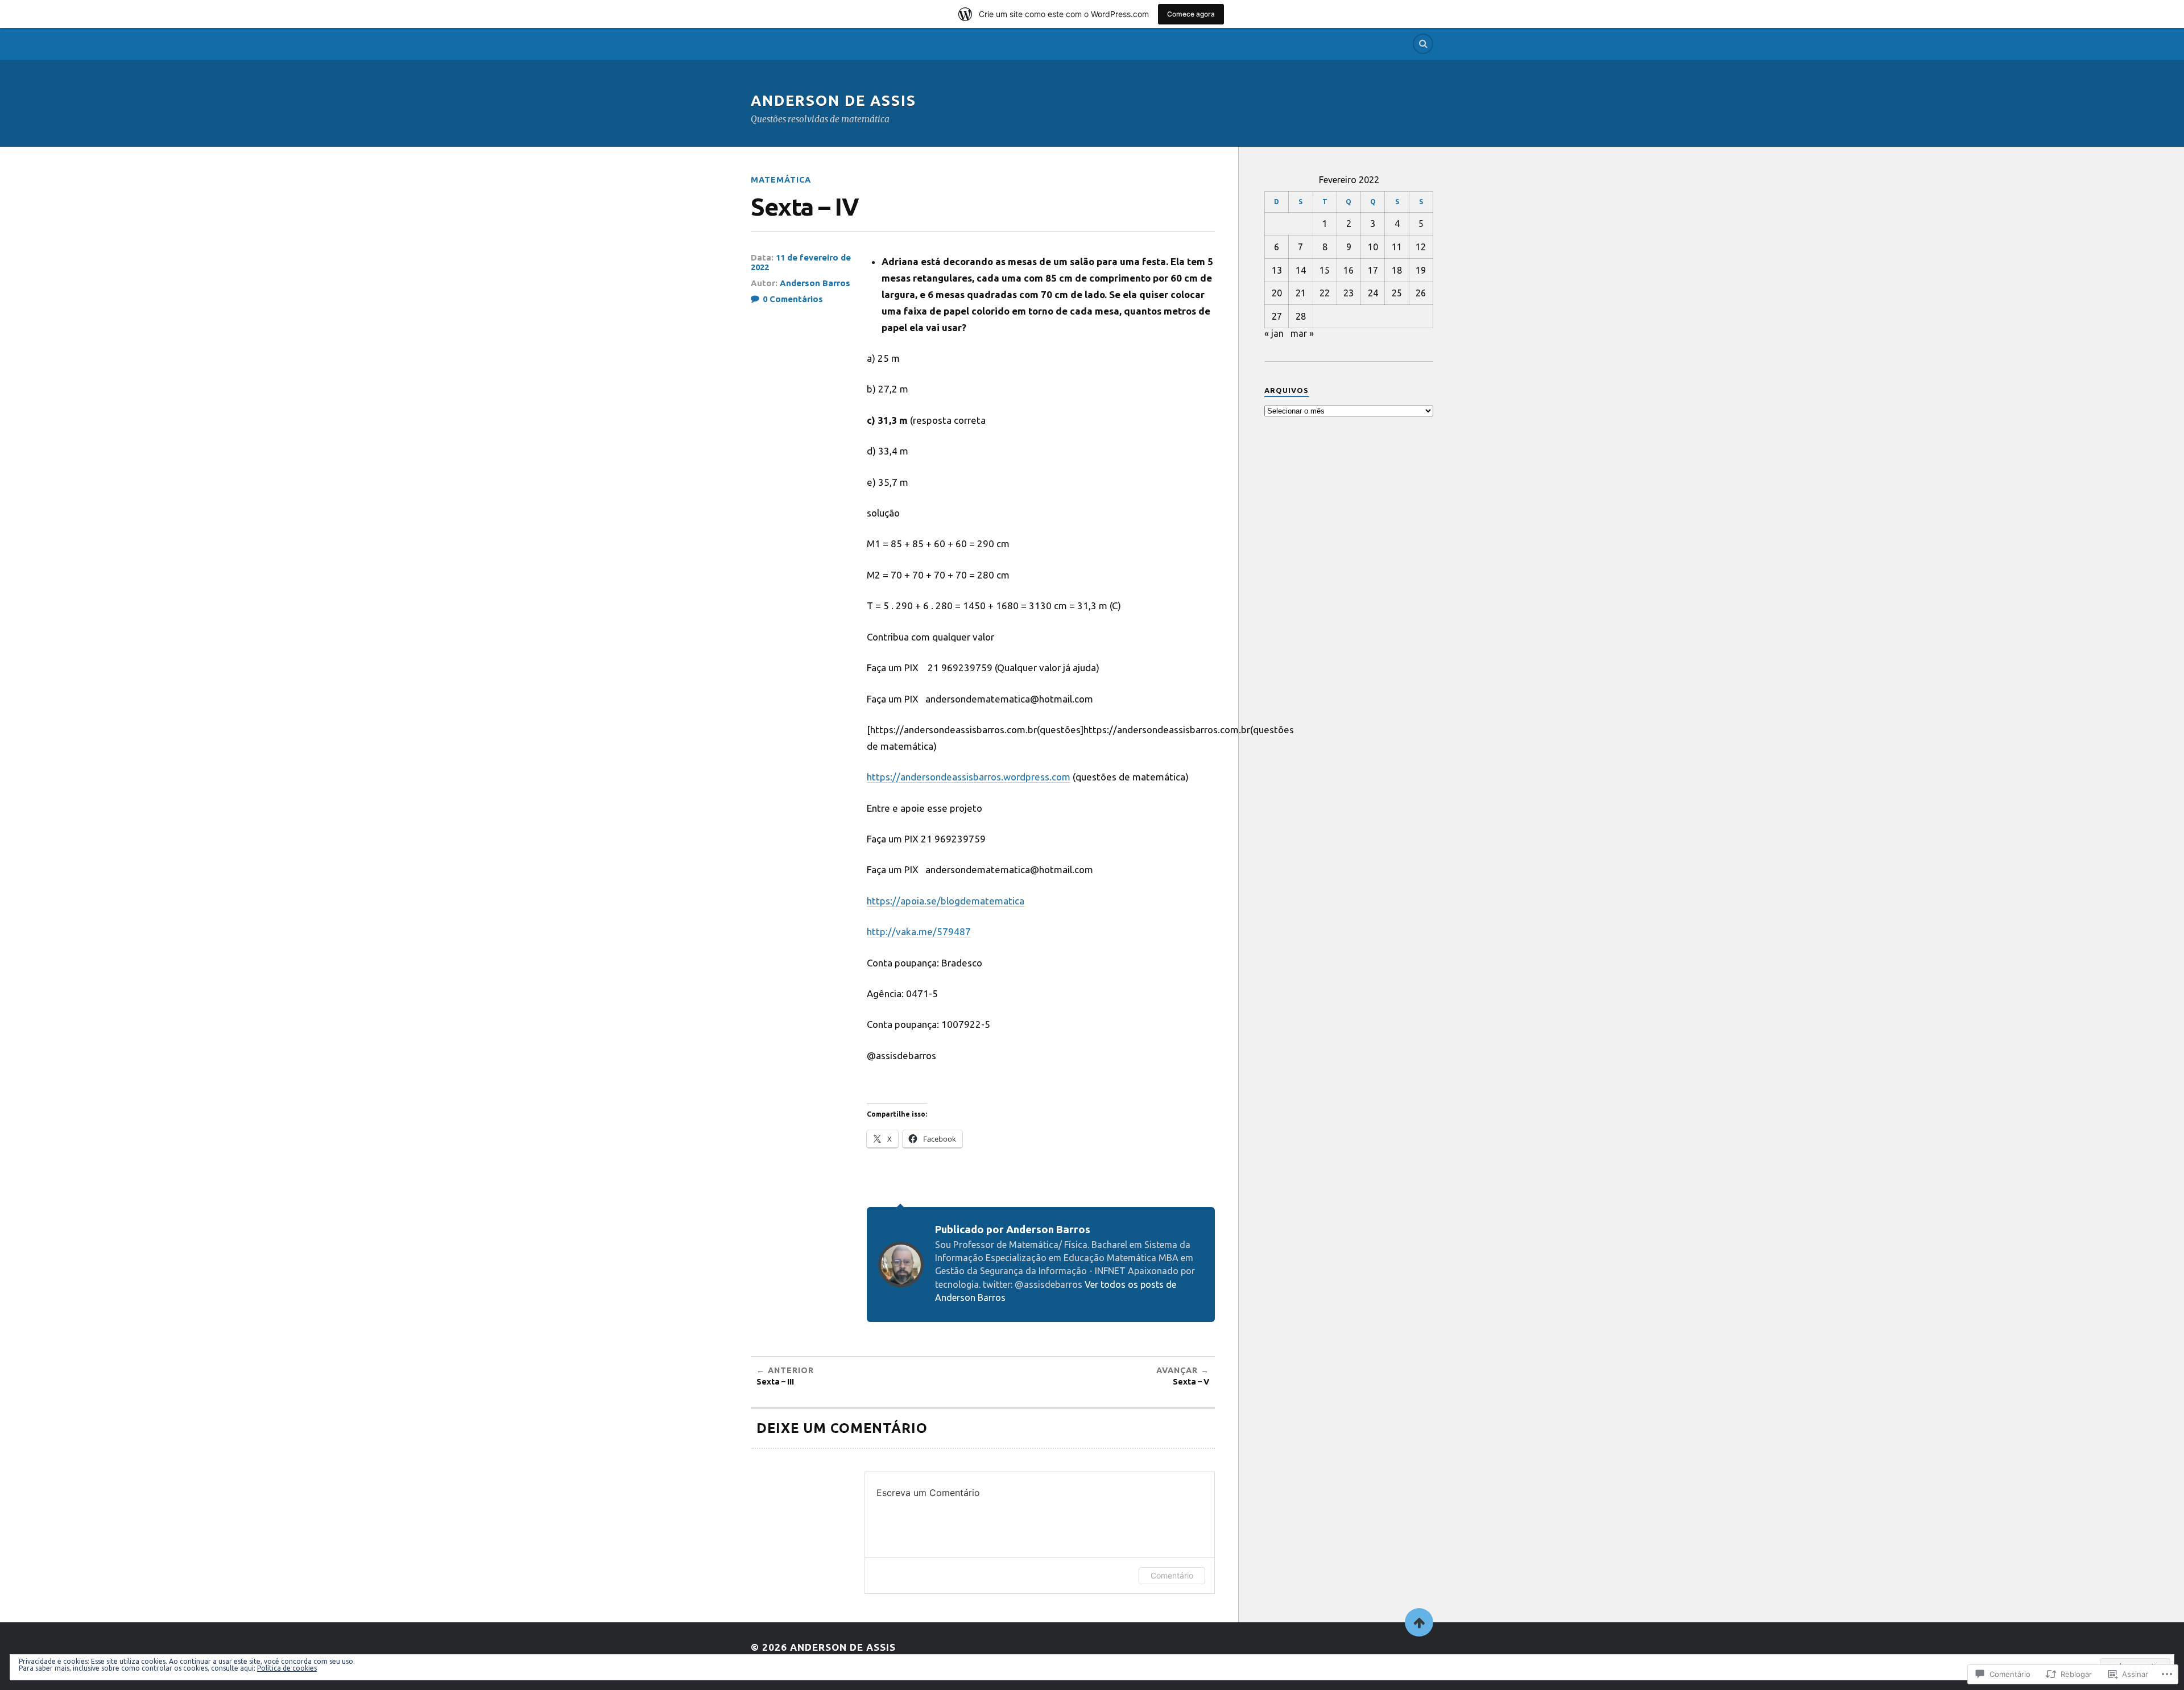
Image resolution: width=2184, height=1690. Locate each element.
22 (1325, 293)
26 (1421, 293)
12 (1421, 247)
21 (1301, 293)
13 (1277, 270)
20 (1277, 293)
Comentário (1172, 1575)
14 (1301, 270)
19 (1421, 270)
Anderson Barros (815, 283)
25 (1397, 293)
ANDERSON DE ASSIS (834, 100)
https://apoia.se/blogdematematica (946, 901)
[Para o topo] (1419, 1622)
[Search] (1423, 44)
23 (1349, 293)
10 (1373, 247)
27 (1277, 316)
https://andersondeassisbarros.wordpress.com (969, 777)
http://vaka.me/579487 (919, 931)
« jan (1274, 333)
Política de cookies (287, 1668)
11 (1397, 247)
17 (1373, 270)
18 (1397, 270)
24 (1373, 293)
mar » (1302, 333)
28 (1301, 316)
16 (1349, 270)
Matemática (781, 180)
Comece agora (1191, 14)
